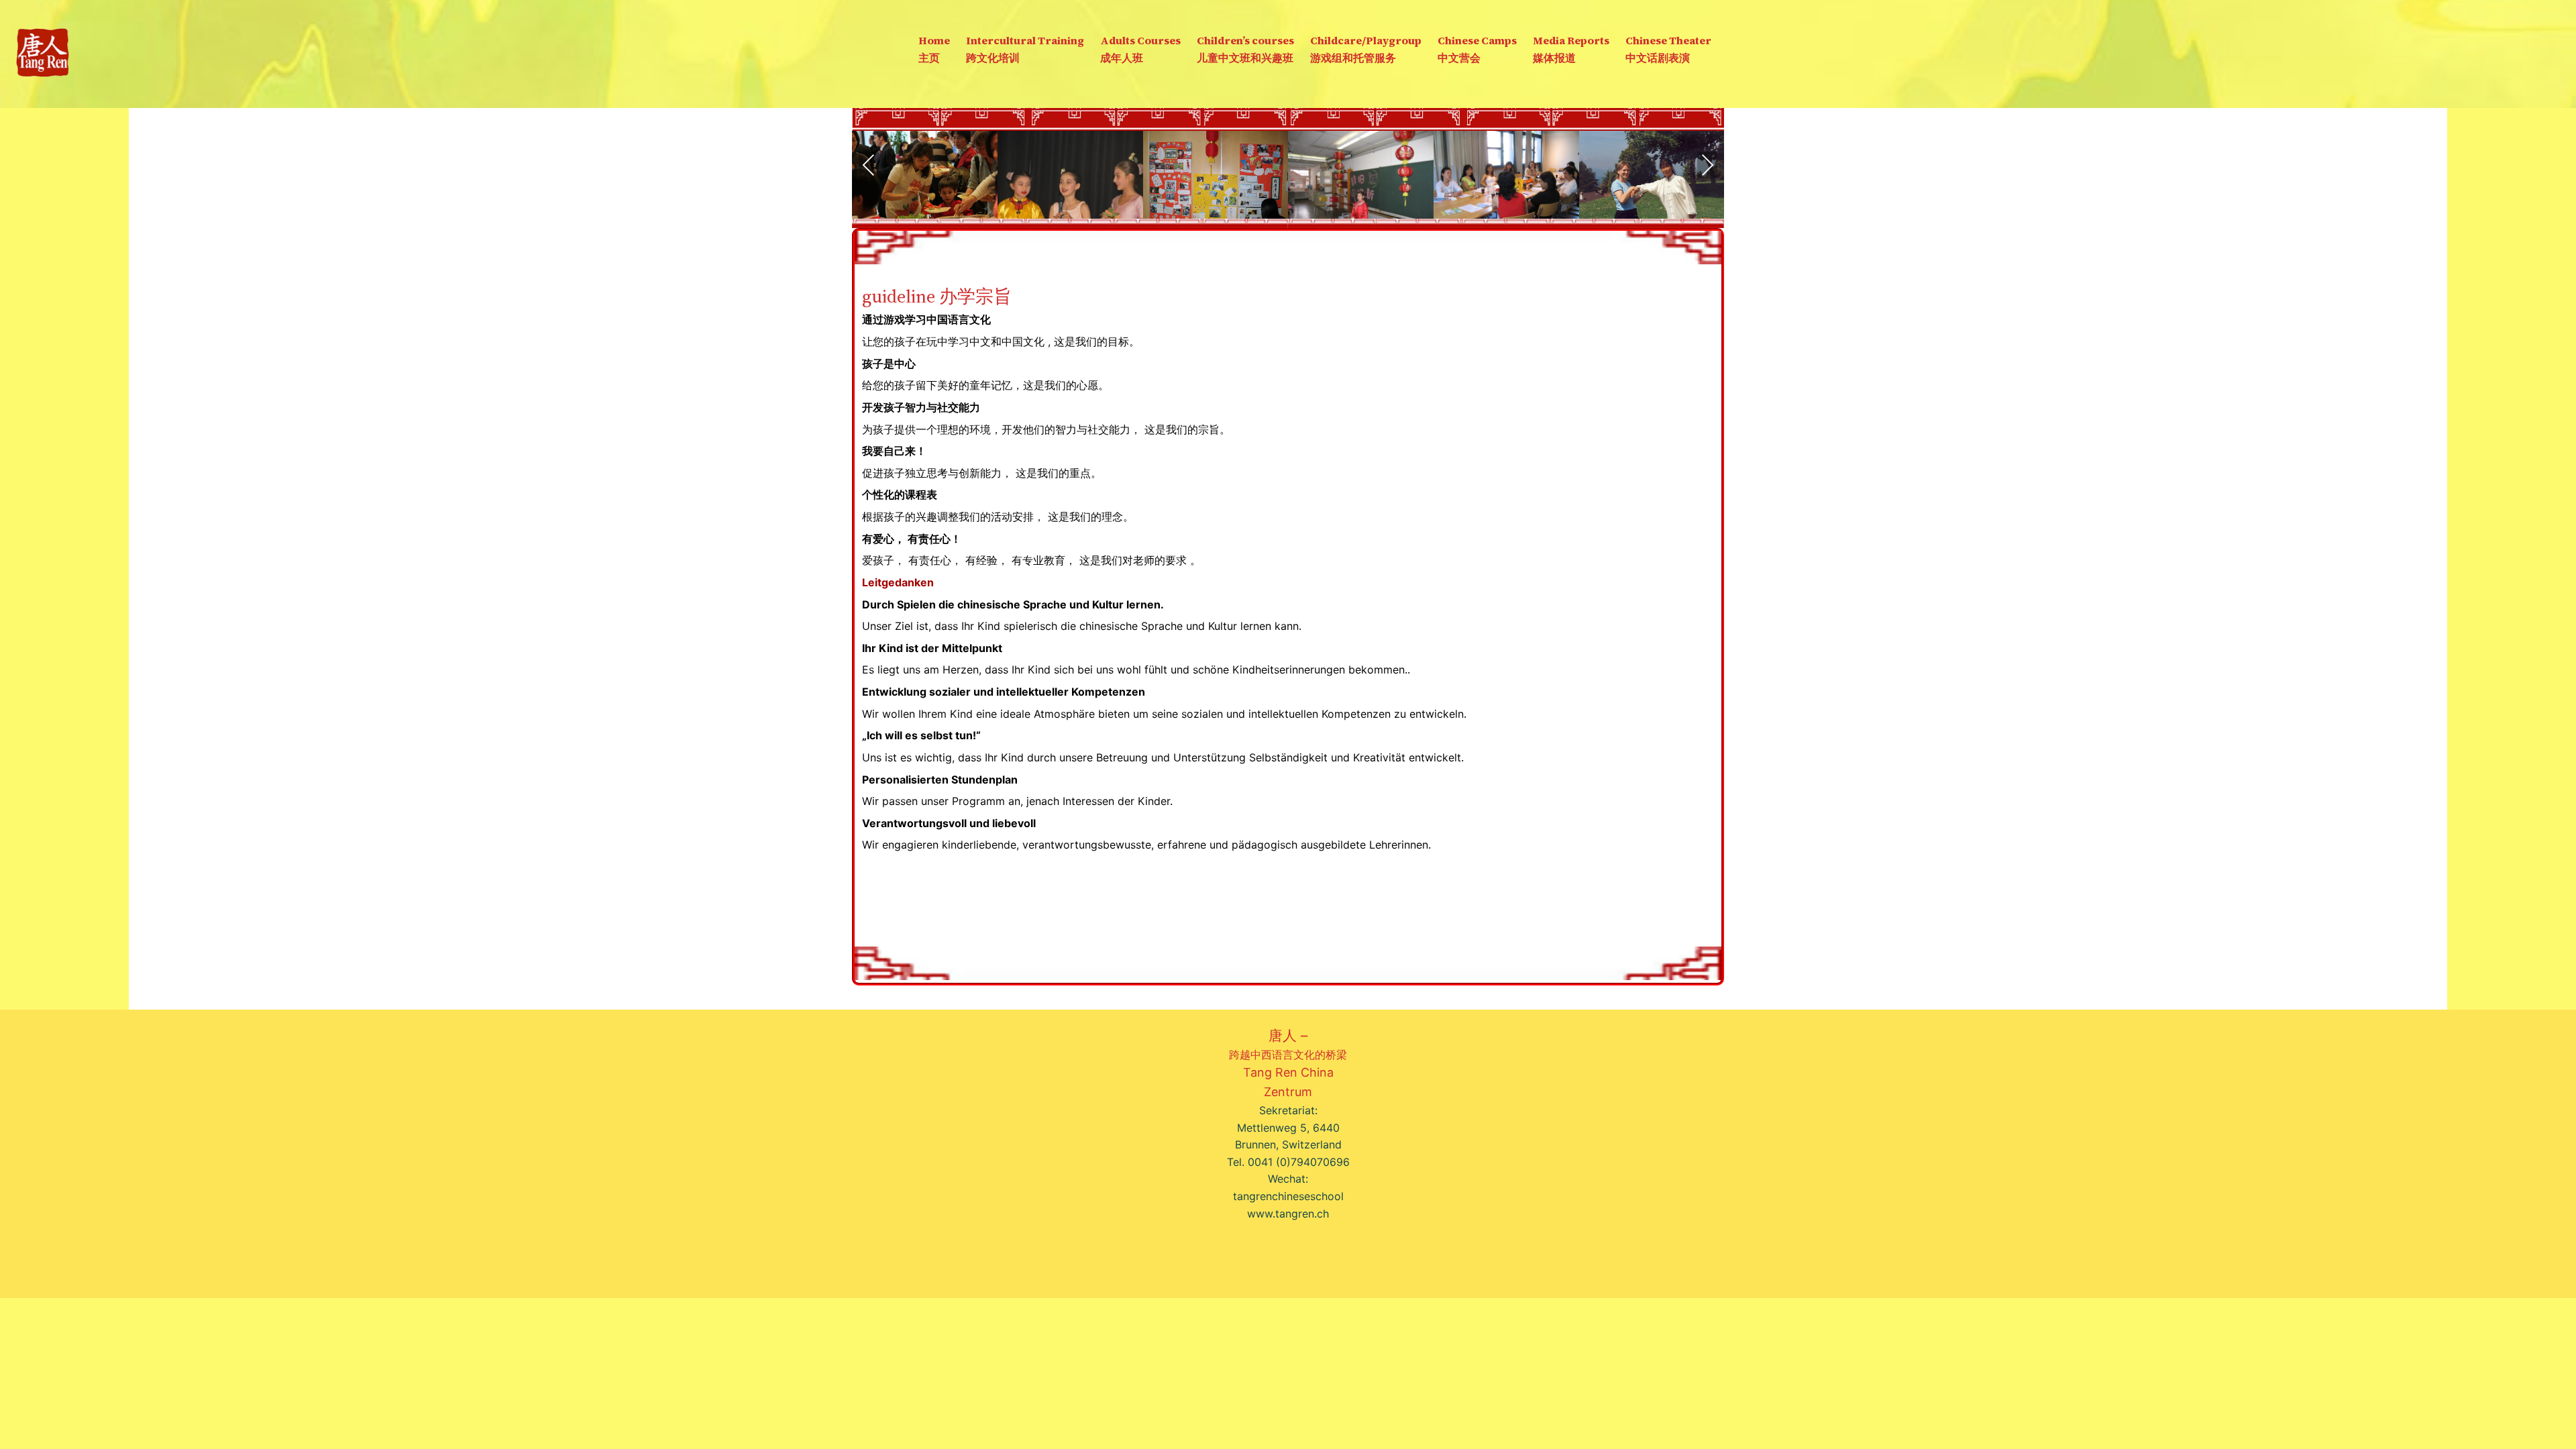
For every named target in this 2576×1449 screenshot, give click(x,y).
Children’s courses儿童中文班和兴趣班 (1245, 49)
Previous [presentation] (869, 165)
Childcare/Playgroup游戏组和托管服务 (1366, 49)
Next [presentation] (1707, 165)
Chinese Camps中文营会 (1477, 49)
